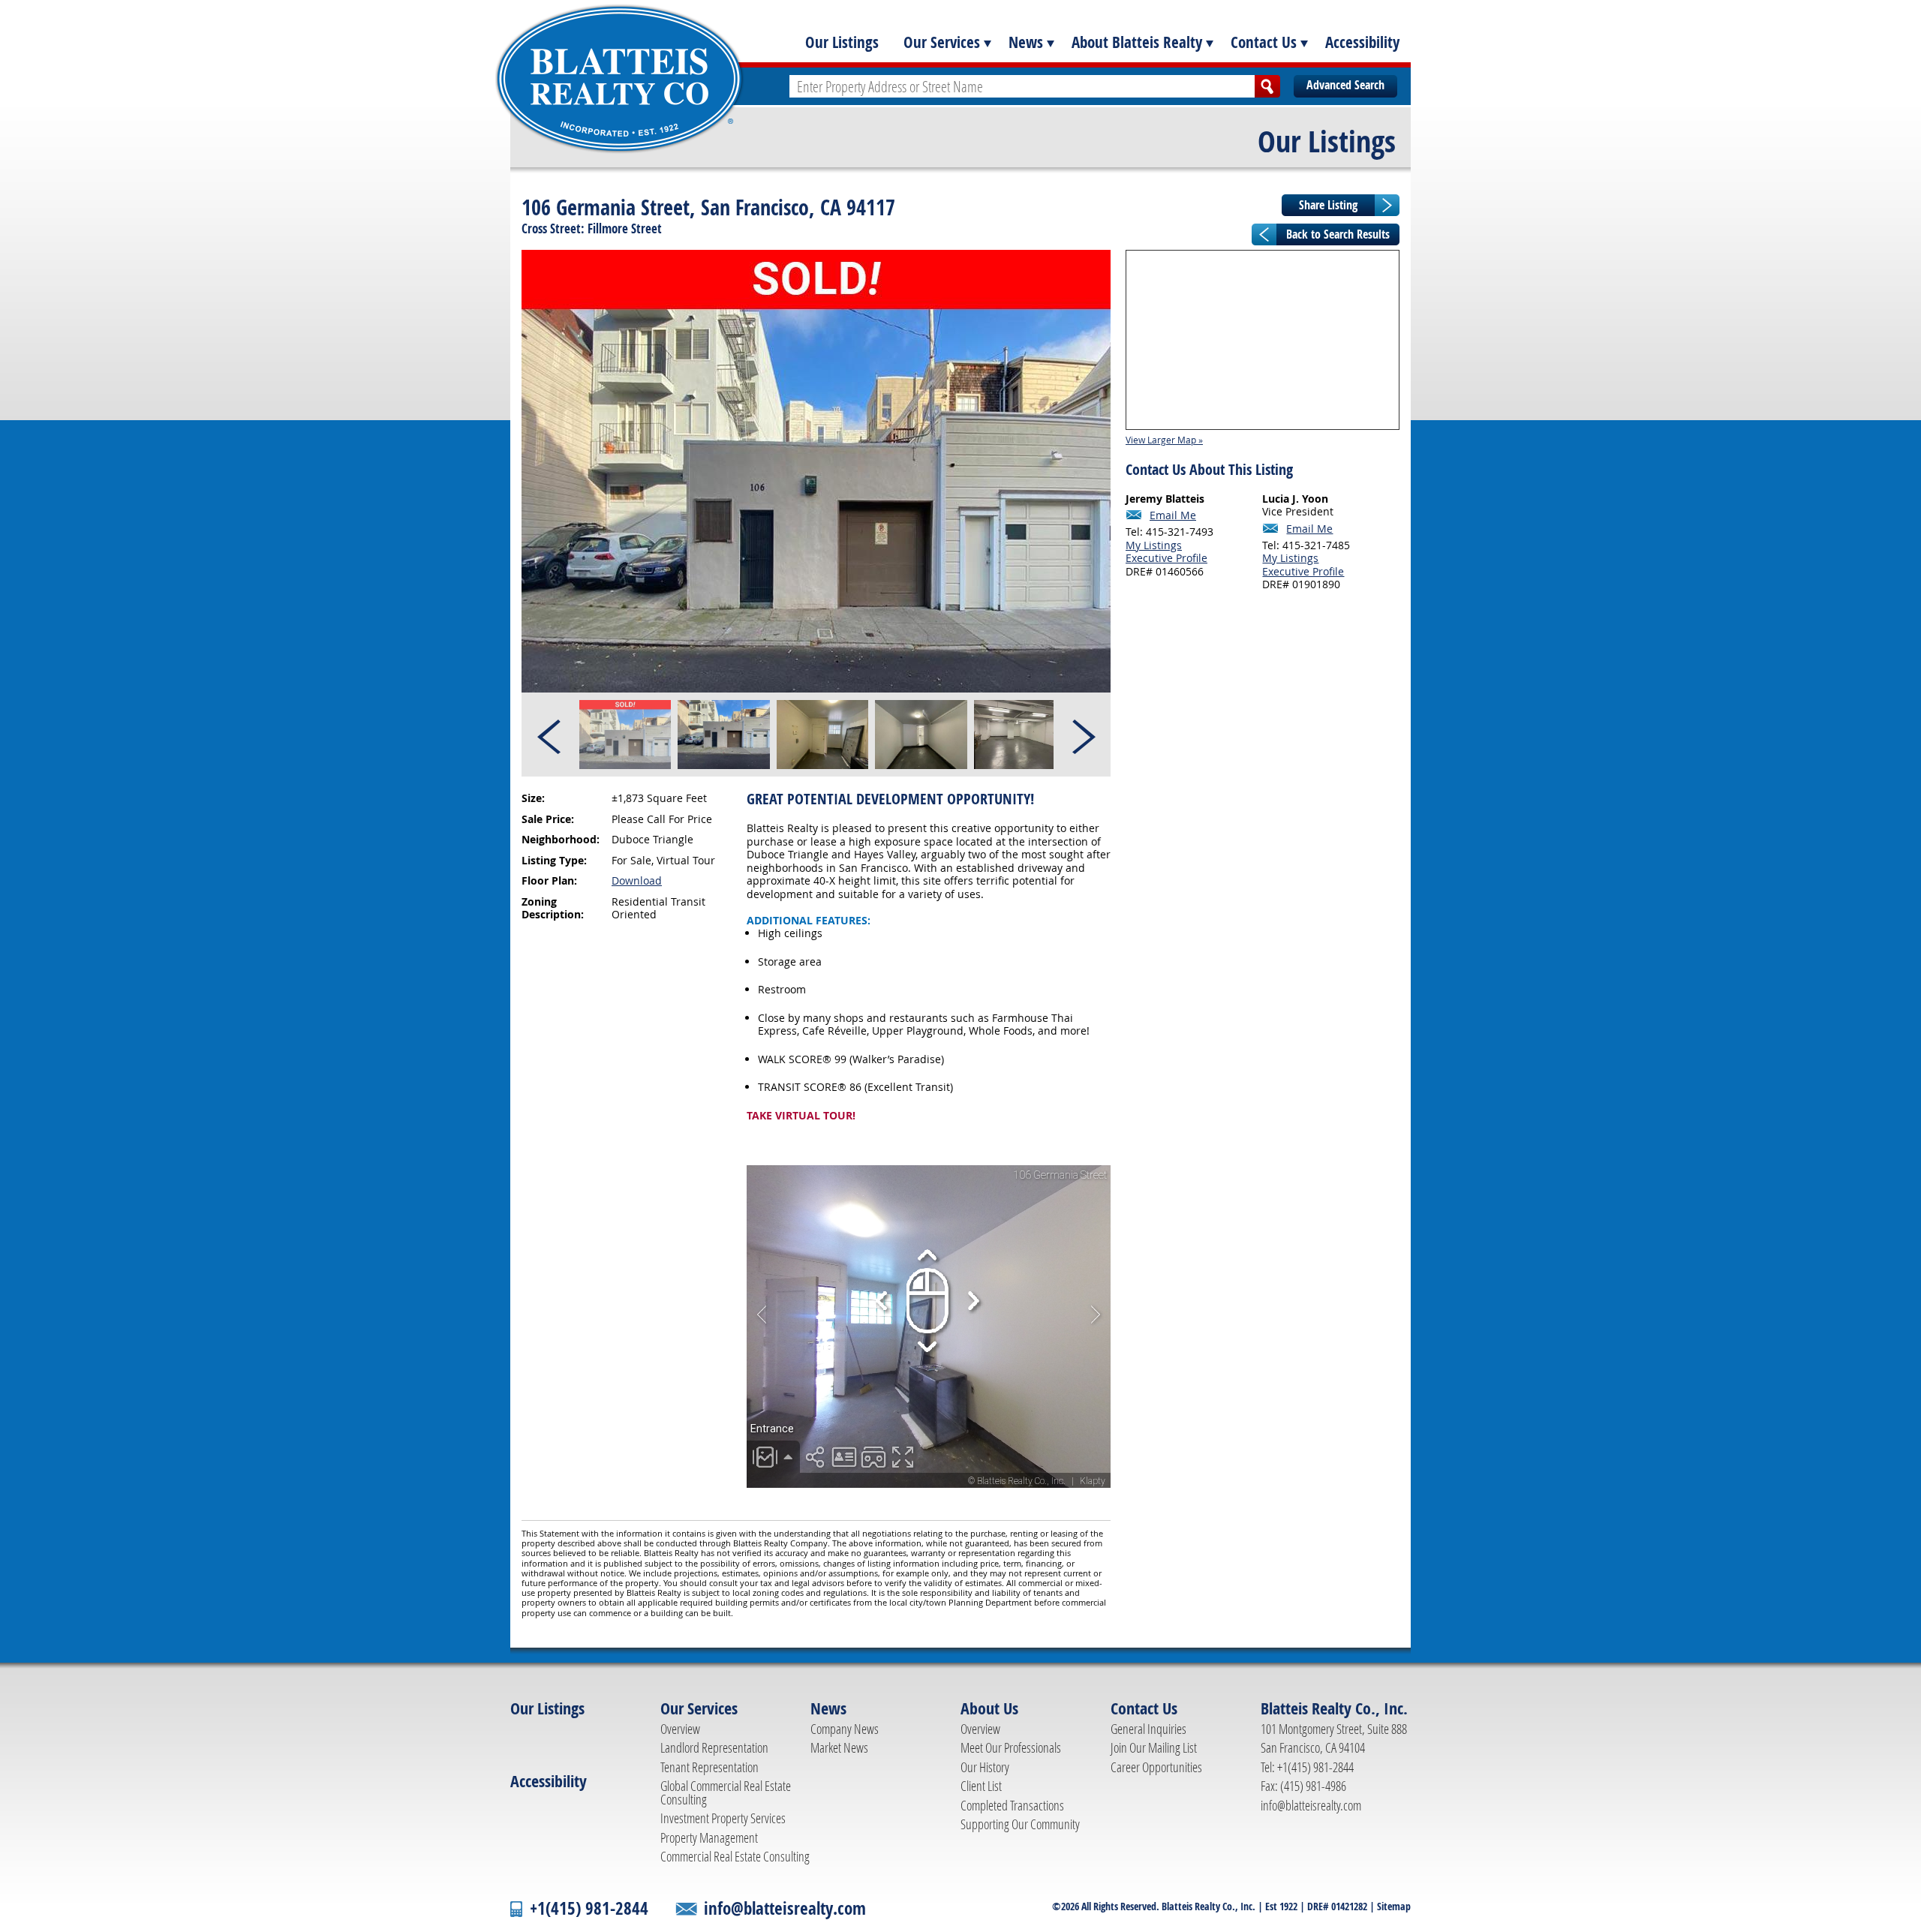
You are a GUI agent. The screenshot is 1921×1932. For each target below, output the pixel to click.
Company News (845, 1729)
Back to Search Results (1338, 234)
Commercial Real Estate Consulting (735, 1856)
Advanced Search (1345, 85)
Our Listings (842, 42)
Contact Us (1264, 42)
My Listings (1154, 545)
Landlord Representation (714, 1747)
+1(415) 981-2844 (589, 1908)
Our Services (942, 42)
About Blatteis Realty (1137, 42)
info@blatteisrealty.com (1311, 1805)
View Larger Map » (1164, 440)
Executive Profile (1166, 558)
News (1026, 42)
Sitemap (1394, 1906)
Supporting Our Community (1020, 1824)
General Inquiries (1148, 1729)
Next (1083, 735)
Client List (981, 1786)
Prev (550, 735)
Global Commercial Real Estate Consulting (726, 1792)
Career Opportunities (1156, 1767)
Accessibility (1362, 42)
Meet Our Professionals (1011, 1747)
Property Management (709, 1837)
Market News (839, 1747)
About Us (989, 1708)
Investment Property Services (723, 1818)
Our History (985, 1767)
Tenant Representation (709, 1767)
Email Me (1173, 515)
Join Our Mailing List (1154, 1747)
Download (637, 880)
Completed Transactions (1012, 1805)
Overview (680, 1729)
